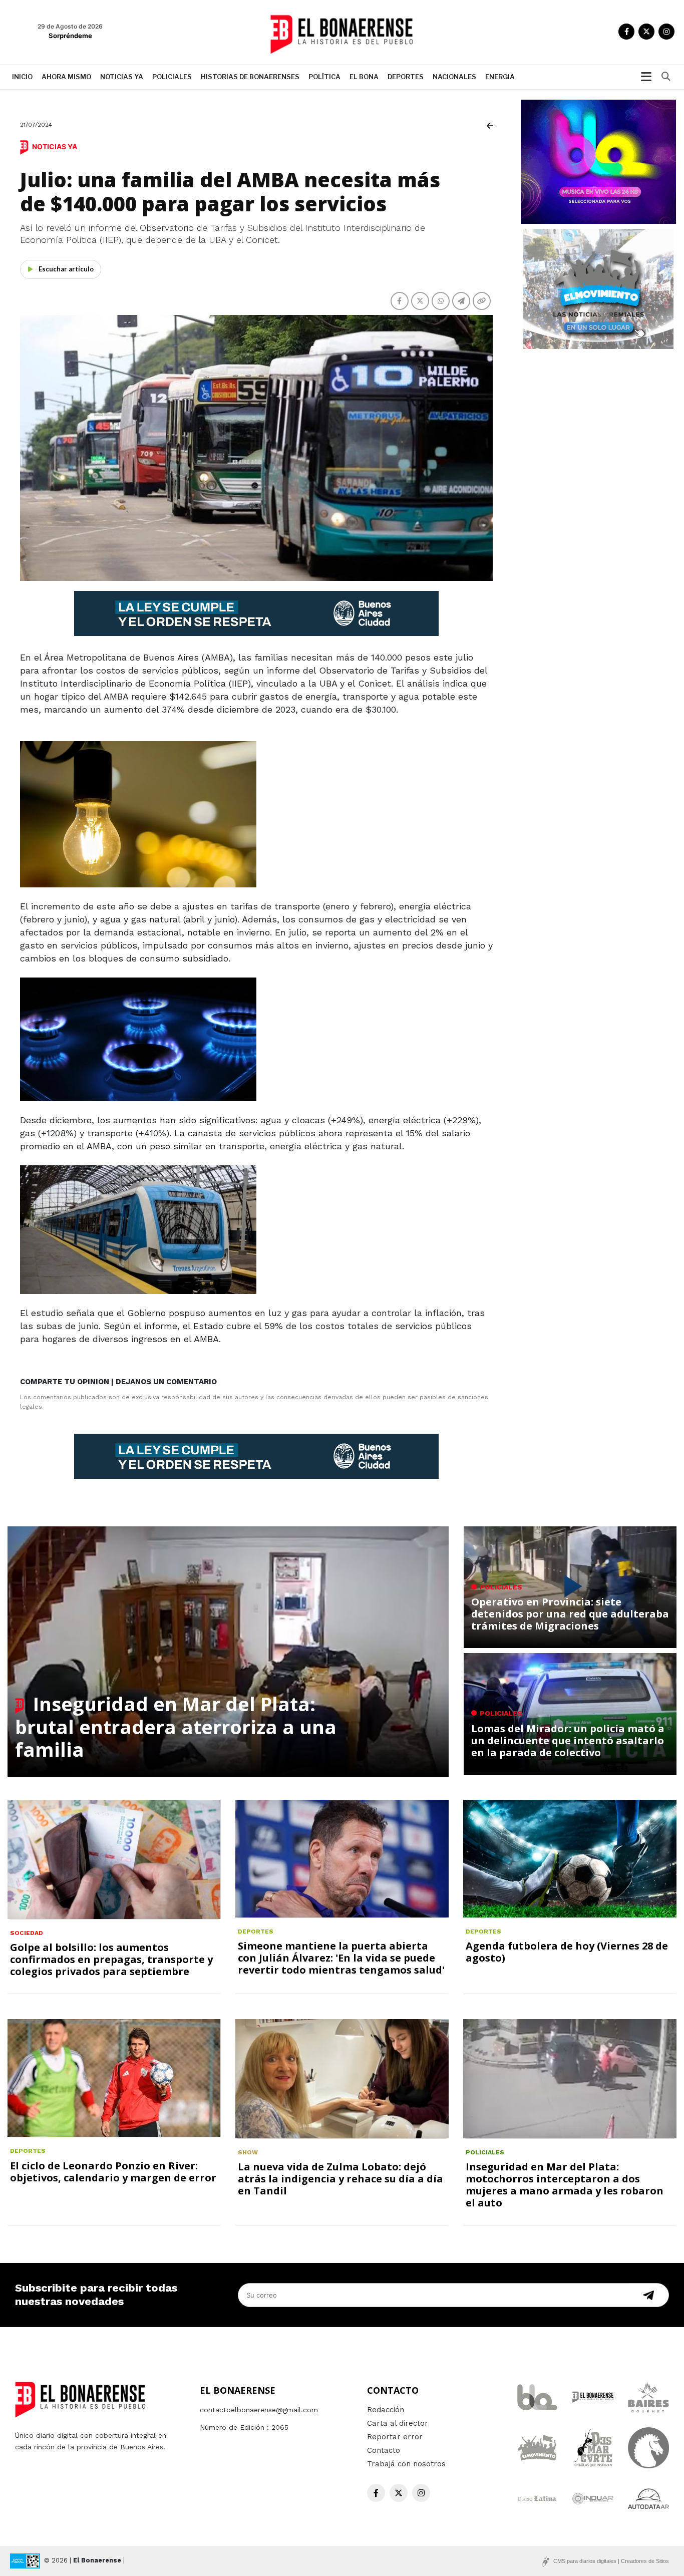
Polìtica (324, 77)
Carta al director (398, 2423)
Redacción (386, 2410)
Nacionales (454, 77)
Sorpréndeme (70, 36)
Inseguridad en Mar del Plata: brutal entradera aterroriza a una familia (176, 1726)
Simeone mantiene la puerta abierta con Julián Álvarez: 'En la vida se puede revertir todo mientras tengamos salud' (341, 1958)
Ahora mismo (66, 77)
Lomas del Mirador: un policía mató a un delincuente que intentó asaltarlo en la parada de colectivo (568, 1740)
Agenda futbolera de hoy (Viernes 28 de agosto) (567, 1952)
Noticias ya (122, 77)
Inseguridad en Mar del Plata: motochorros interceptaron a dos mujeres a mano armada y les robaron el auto (565, 2185)
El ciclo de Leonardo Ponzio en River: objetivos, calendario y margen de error (113, 2172)
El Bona (364, 77)
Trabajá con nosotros (406, 2464)
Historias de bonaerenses (250, 77)
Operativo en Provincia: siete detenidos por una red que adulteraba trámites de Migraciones (570, 1614)
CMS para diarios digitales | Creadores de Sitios (611, 2561)
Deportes (406, 77)
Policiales (172, 77)
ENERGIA (500, 77)
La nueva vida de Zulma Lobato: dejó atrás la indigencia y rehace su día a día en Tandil (340, 2179)
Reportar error (395, 2437)
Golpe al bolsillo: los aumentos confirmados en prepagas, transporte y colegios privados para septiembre (111, 1959)
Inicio (22, 77)
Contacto (384, 2450)
